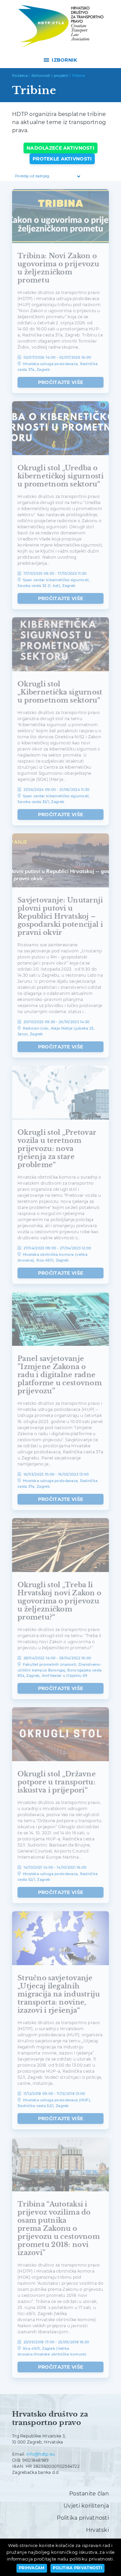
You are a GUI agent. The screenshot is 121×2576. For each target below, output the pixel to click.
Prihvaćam (32, 2568)
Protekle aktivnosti (62, 159)
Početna (20, 76)
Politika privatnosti (83, 2518)
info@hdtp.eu (41, 2454)
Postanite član (89, 2494)
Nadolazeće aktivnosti (61, 148)
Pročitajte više (61, 382)
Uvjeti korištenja (86, 2506)
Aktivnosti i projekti (50, 76)
